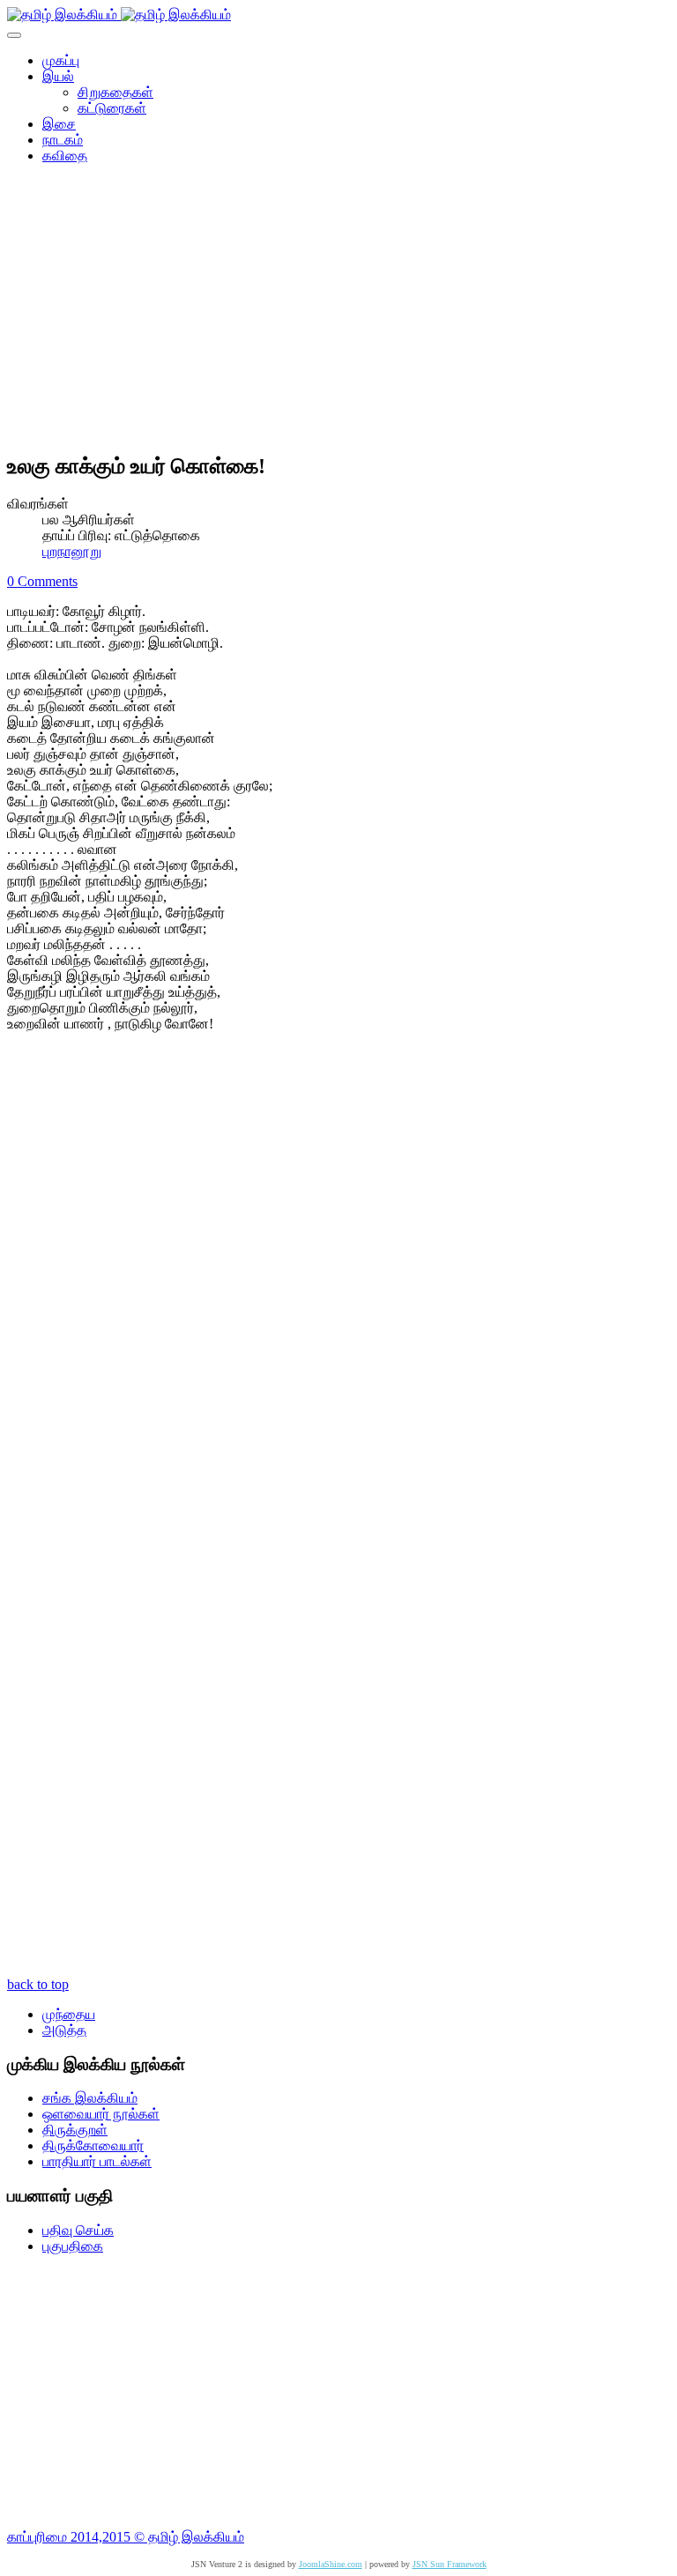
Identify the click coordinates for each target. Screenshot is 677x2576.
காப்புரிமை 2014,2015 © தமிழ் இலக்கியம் (126, 2537)
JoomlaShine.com (331, 2564)
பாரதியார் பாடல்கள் (97, 2161)
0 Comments (42, 581)
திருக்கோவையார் (93, 2145)
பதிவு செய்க (78, 2230)
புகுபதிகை (73, 2246)
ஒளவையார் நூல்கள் (101, 2114)
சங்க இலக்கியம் (90, 2098)
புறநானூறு (72, 551)
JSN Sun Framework (450, 2564)
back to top (38, 1984)
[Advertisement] (338, 314)
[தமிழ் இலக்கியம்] (119, 15)
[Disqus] (338, 1282)
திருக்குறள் (75, 2130)
